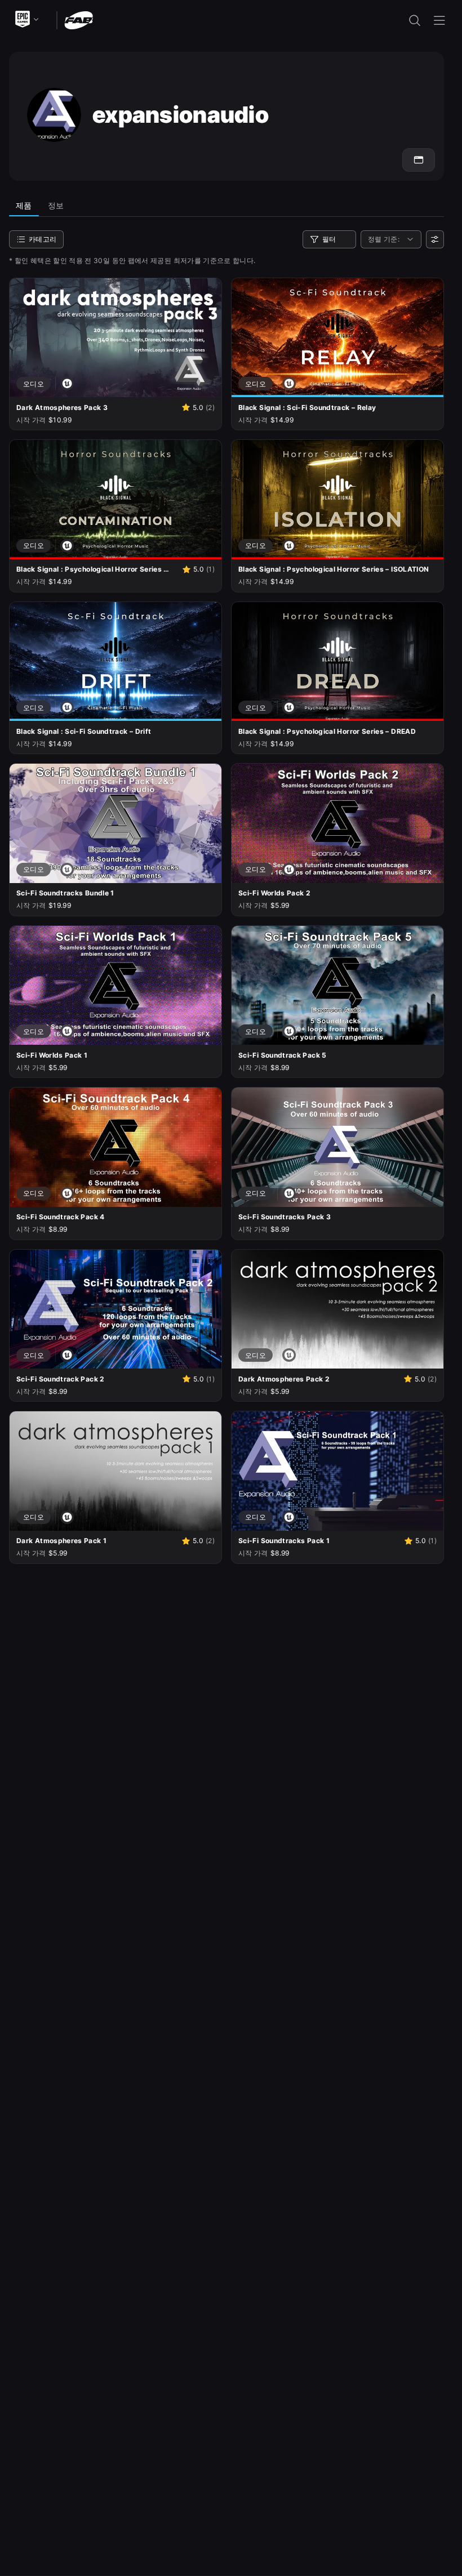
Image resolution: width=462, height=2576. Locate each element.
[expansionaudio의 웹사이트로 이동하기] (419, 160)
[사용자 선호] (435, 239)
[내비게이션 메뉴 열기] (439, 20)
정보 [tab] (56, 205)
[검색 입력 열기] (415, 20)
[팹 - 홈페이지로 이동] (79, 19)
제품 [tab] (24, 205)
